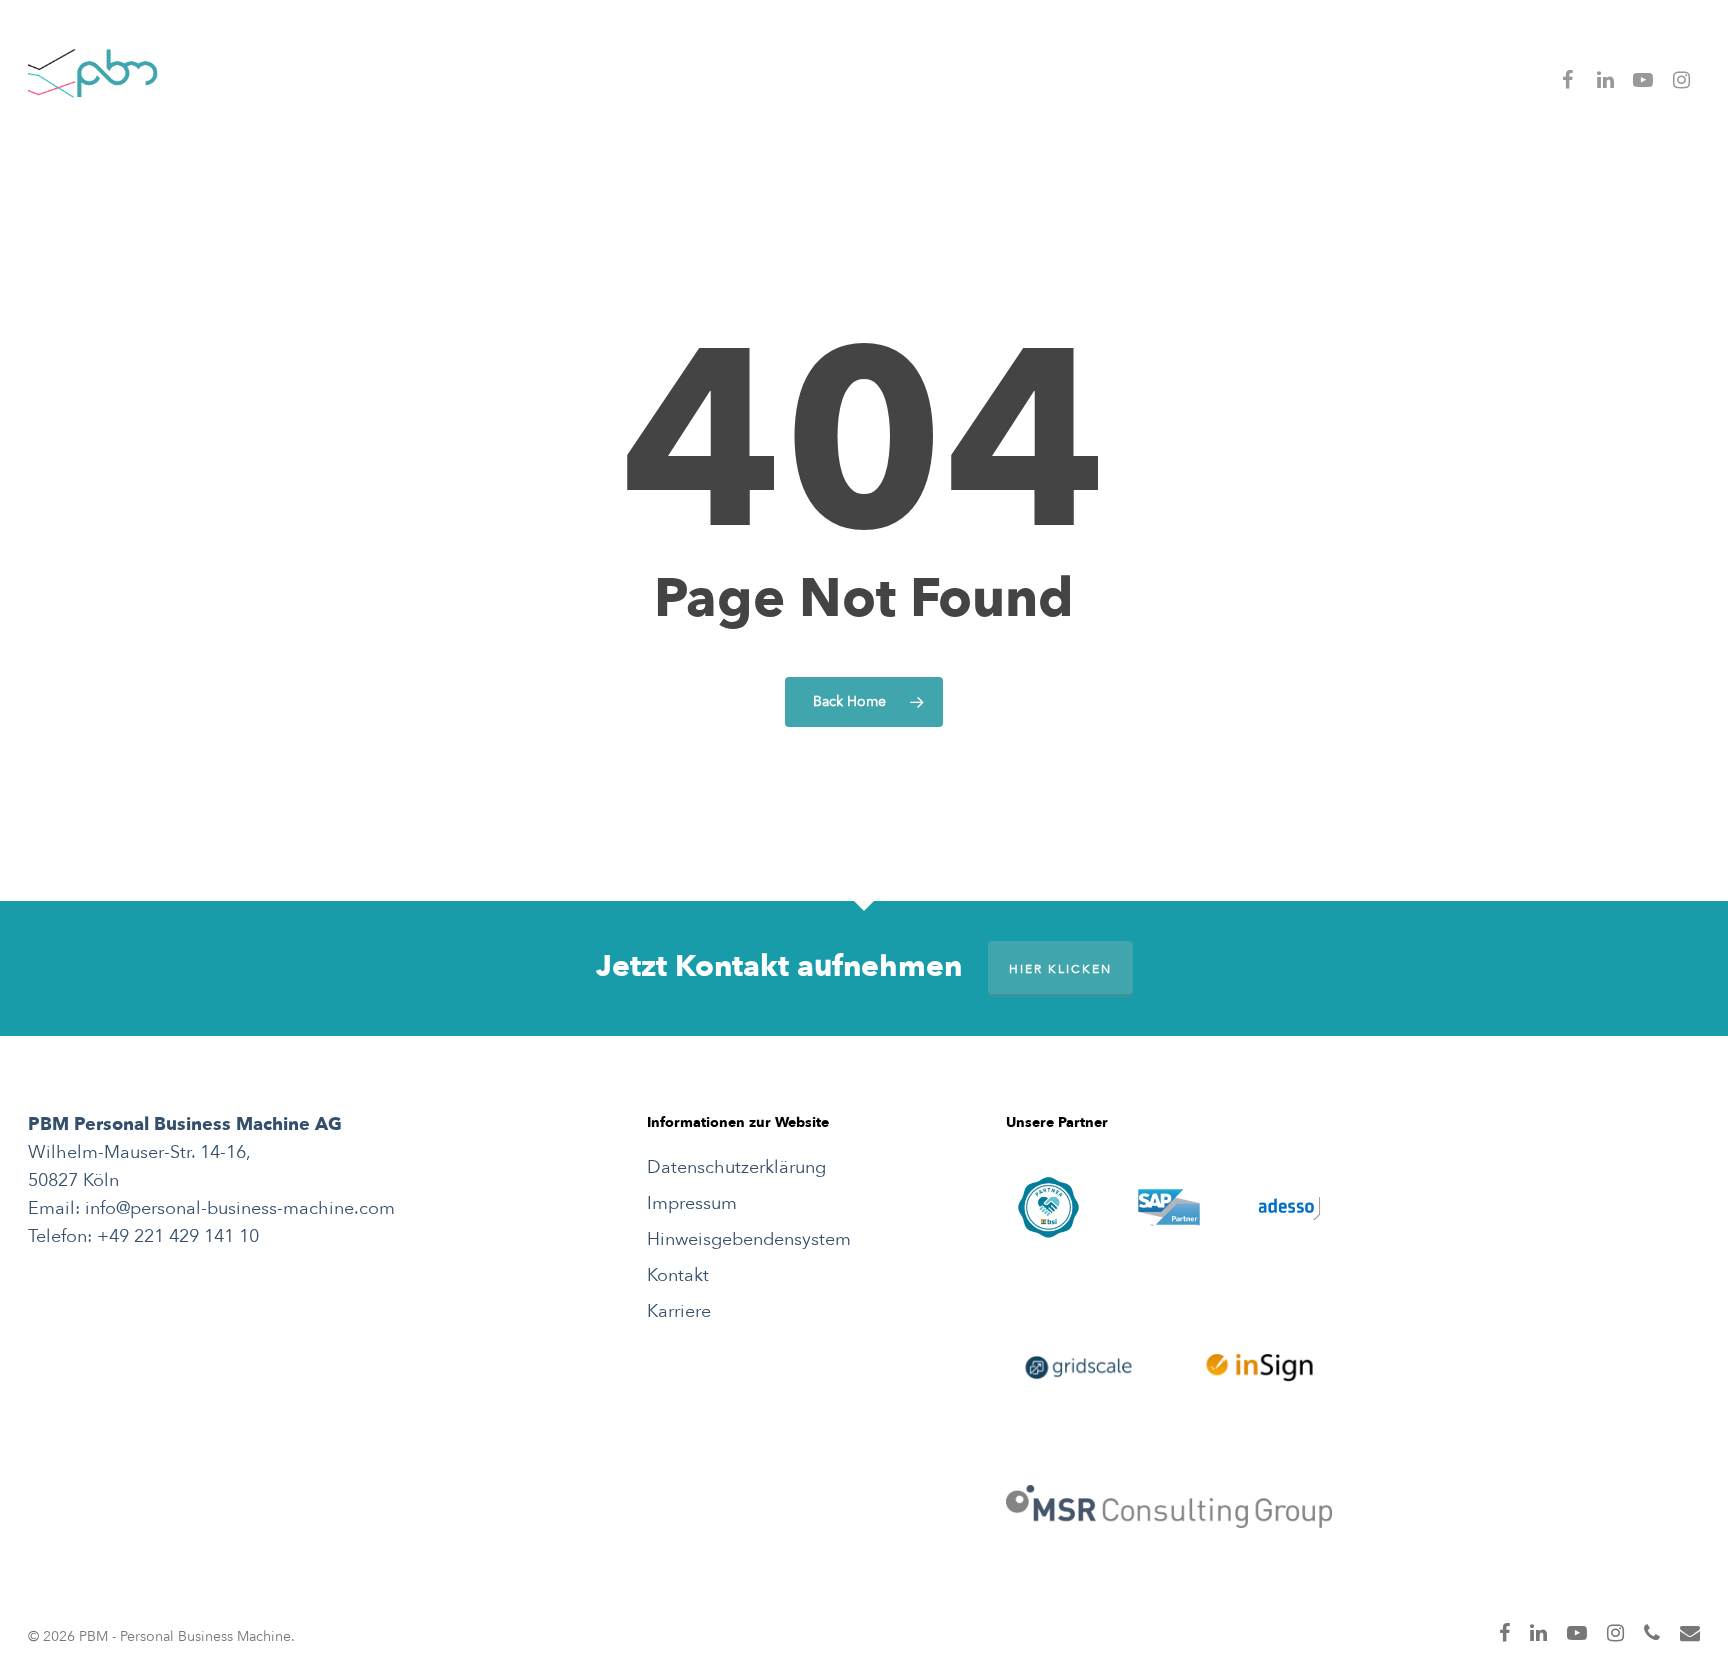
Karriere (679, 1311)
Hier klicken (1060, 969)
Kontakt (678, 1275)
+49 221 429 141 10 (178, 1236)
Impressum (692, 1203)
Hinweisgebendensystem (749, 1239)
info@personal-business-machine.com (240, 1208)
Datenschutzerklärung (736, 1167)
